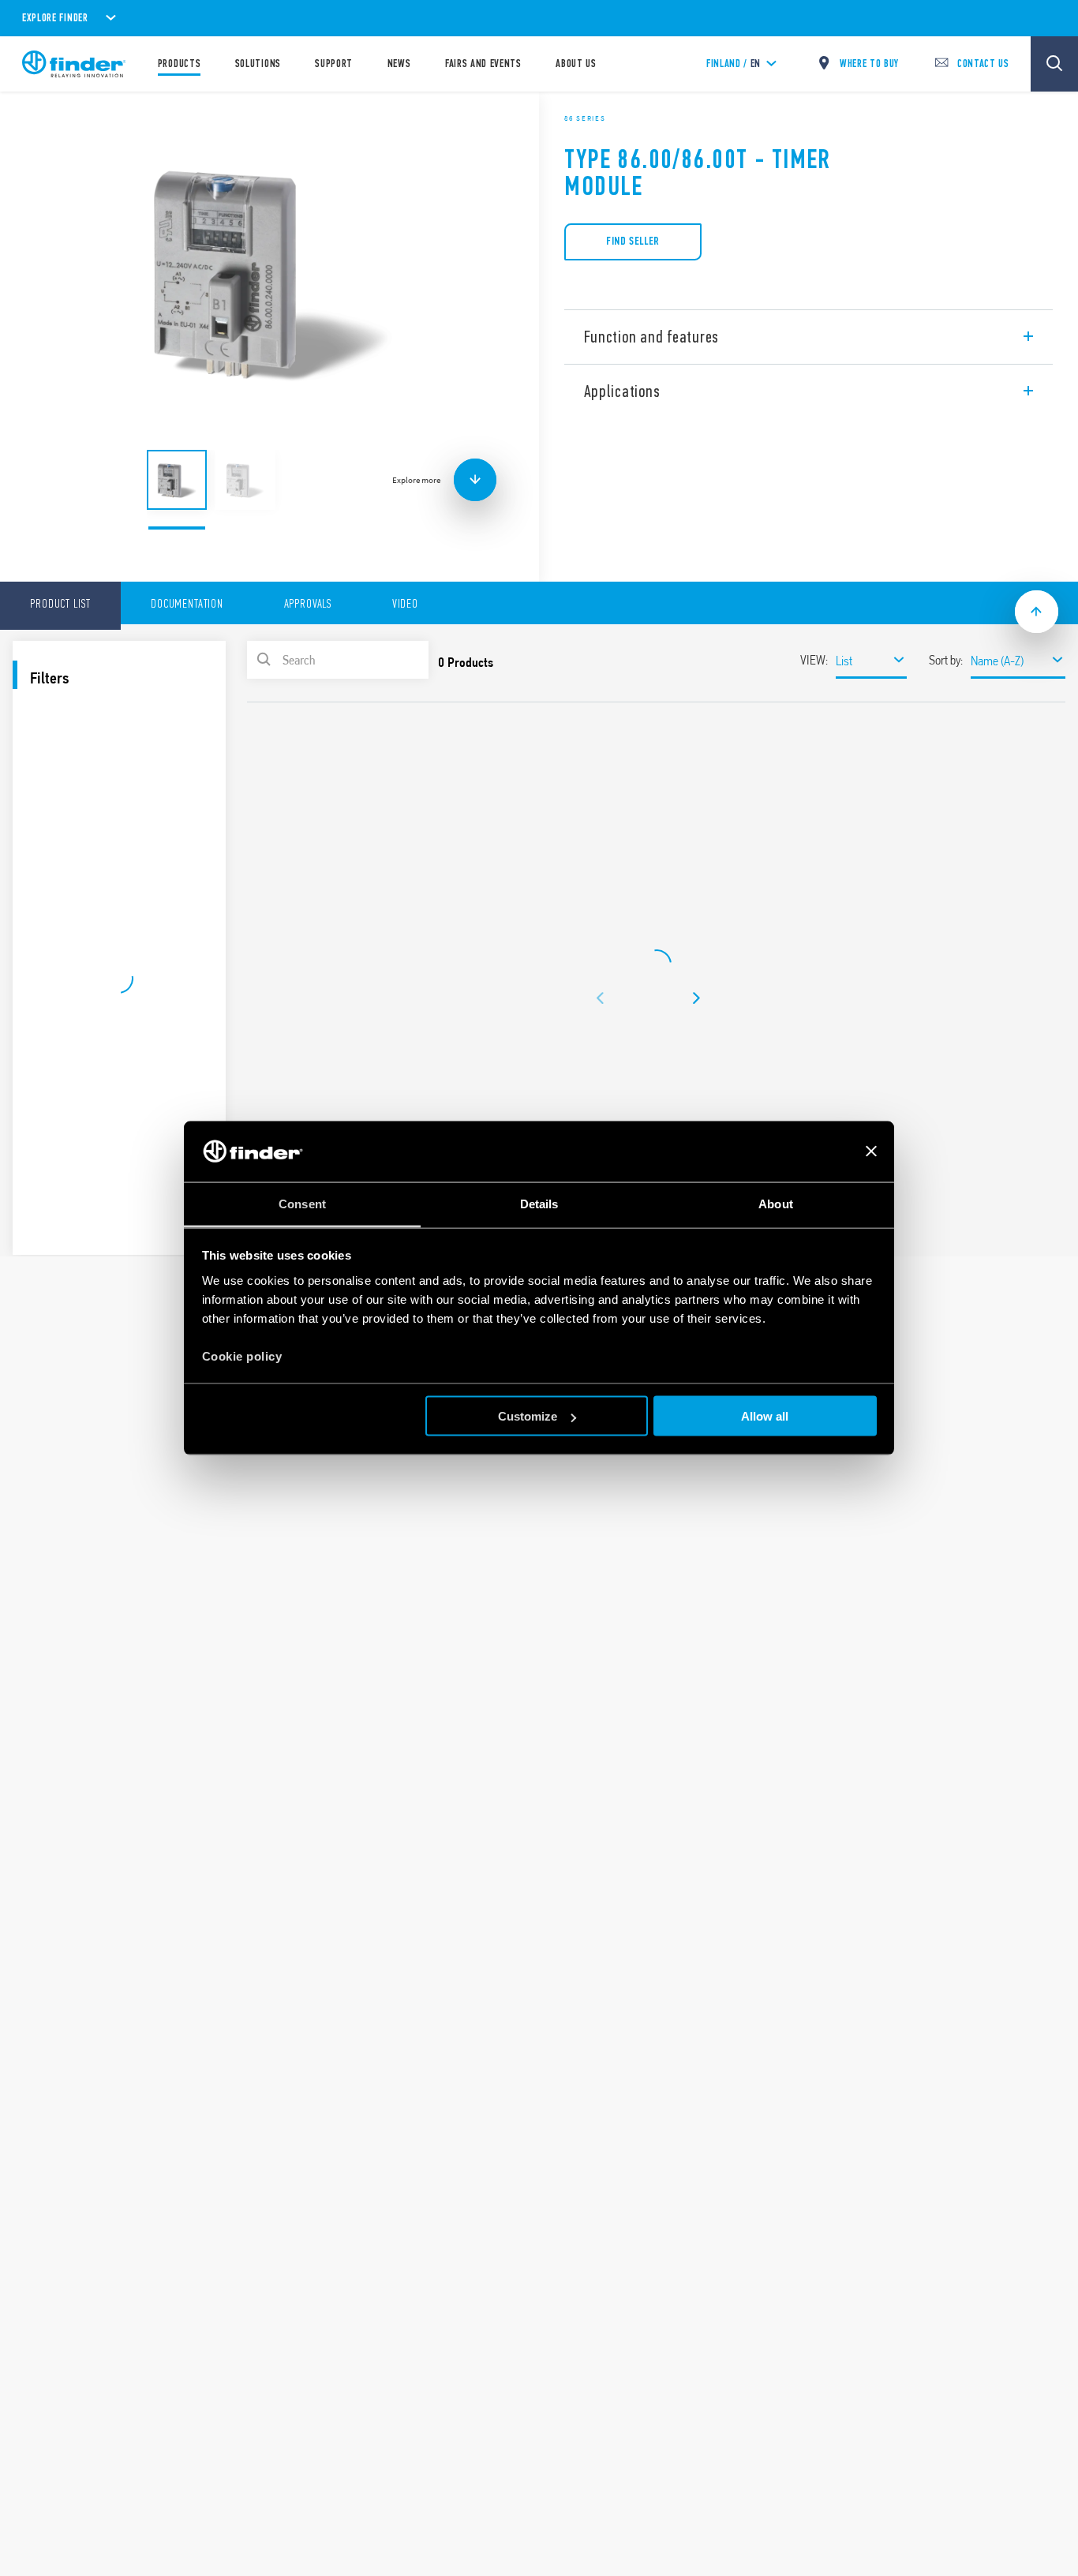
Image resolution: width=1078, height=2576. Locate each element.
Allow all (765, 1416)
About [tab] (776, 1203)
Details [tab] (539, 1203)
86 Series (585, 118)
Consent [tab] (302, 1203)
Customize (528, 1416)
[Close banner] (871, 1151)
